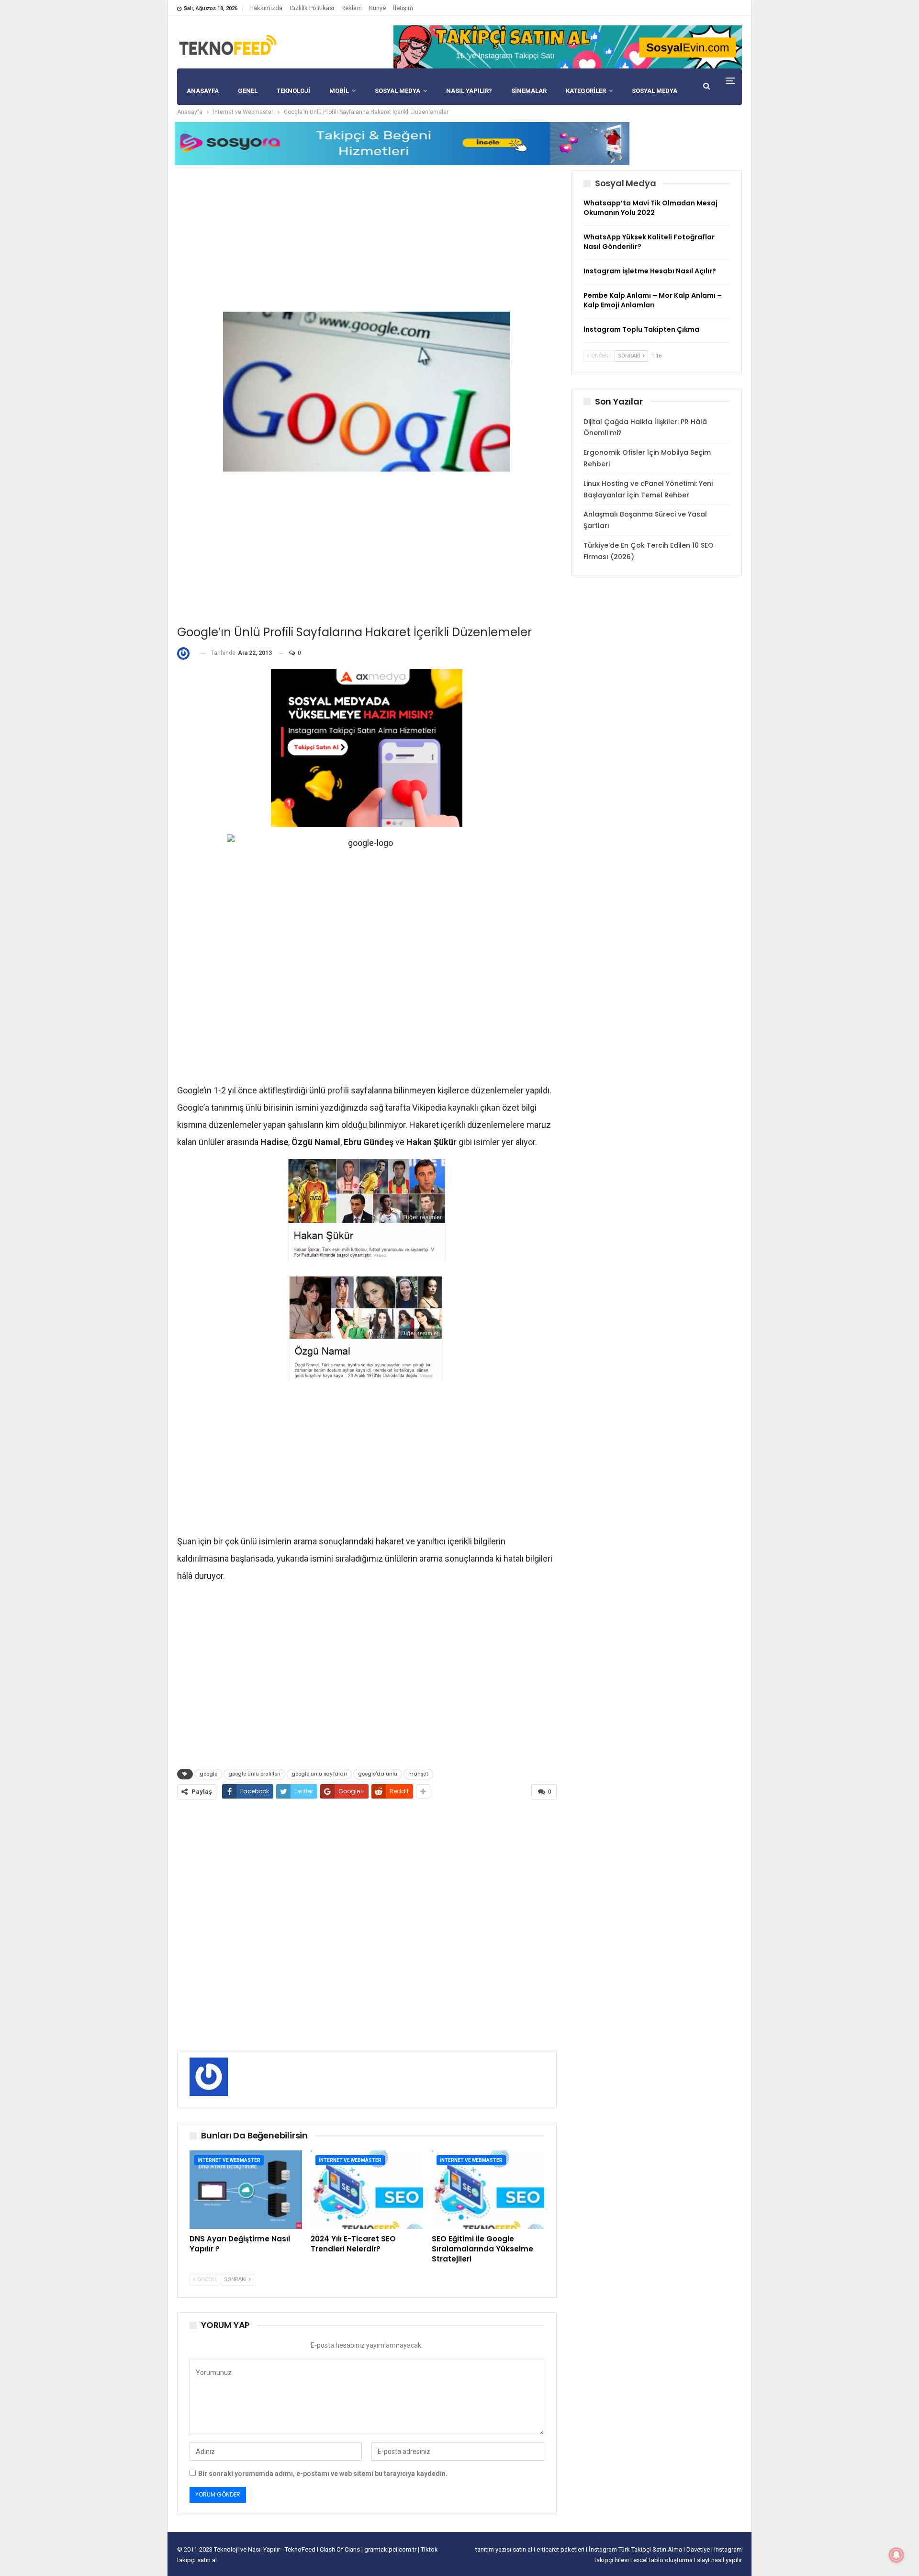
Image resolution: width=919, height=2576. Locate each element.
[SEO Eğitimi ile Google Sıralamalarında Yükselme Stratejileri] (488, 2190)
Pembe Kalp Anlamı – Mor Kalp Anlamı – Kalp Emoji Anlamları (653, 300)
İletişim (403, 8)
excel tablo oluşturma (664, 2560)
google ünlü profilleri (254, 1774)
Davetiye (699, 2549)
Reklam (352, 8)
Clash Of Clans (341, 2549)
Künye (377, 8)
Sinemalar (529, 91)
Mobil (339, 91)
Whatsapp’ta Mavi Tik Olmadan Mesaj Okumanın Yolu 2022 (650, 208)
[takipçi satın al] (568, 46)
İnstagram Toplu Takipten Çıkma (641, 329)
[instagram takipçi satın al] (367, 748)
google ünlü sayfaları (319, 1774)
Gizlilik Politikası (312, 8)
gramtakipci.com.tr (390, 2549)
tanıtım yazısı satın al (504, 2549)
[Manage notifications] (897, 2555)
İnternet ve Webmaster (229, 2160)
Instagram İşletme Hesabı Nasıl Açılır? (650, 271)
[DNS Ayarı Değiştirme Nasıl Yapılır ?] (246, 2190)
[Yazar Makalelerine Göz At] (185, 653)
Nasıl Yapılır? (469, 91)
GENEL (248, 91)
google (208, 1774)
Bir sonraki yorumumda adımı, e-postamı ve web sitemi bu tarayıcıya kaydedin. (323, 2474)
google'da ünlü (378, 1774)
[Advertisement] (367, 237)
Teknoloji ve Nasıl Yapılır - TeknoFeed (265, 2549)
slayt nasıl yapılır (719, 2560)
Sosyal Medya (398, 91)
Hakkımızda (266, 8)
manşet (418, 1774)
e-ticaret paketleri (561, 2549)
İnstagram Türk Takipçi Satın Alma (636, 2549)
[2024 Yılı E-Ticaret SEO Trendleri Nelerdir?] (367, 2190)
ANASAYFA (203, 91)
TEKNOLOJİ (293, 91)
